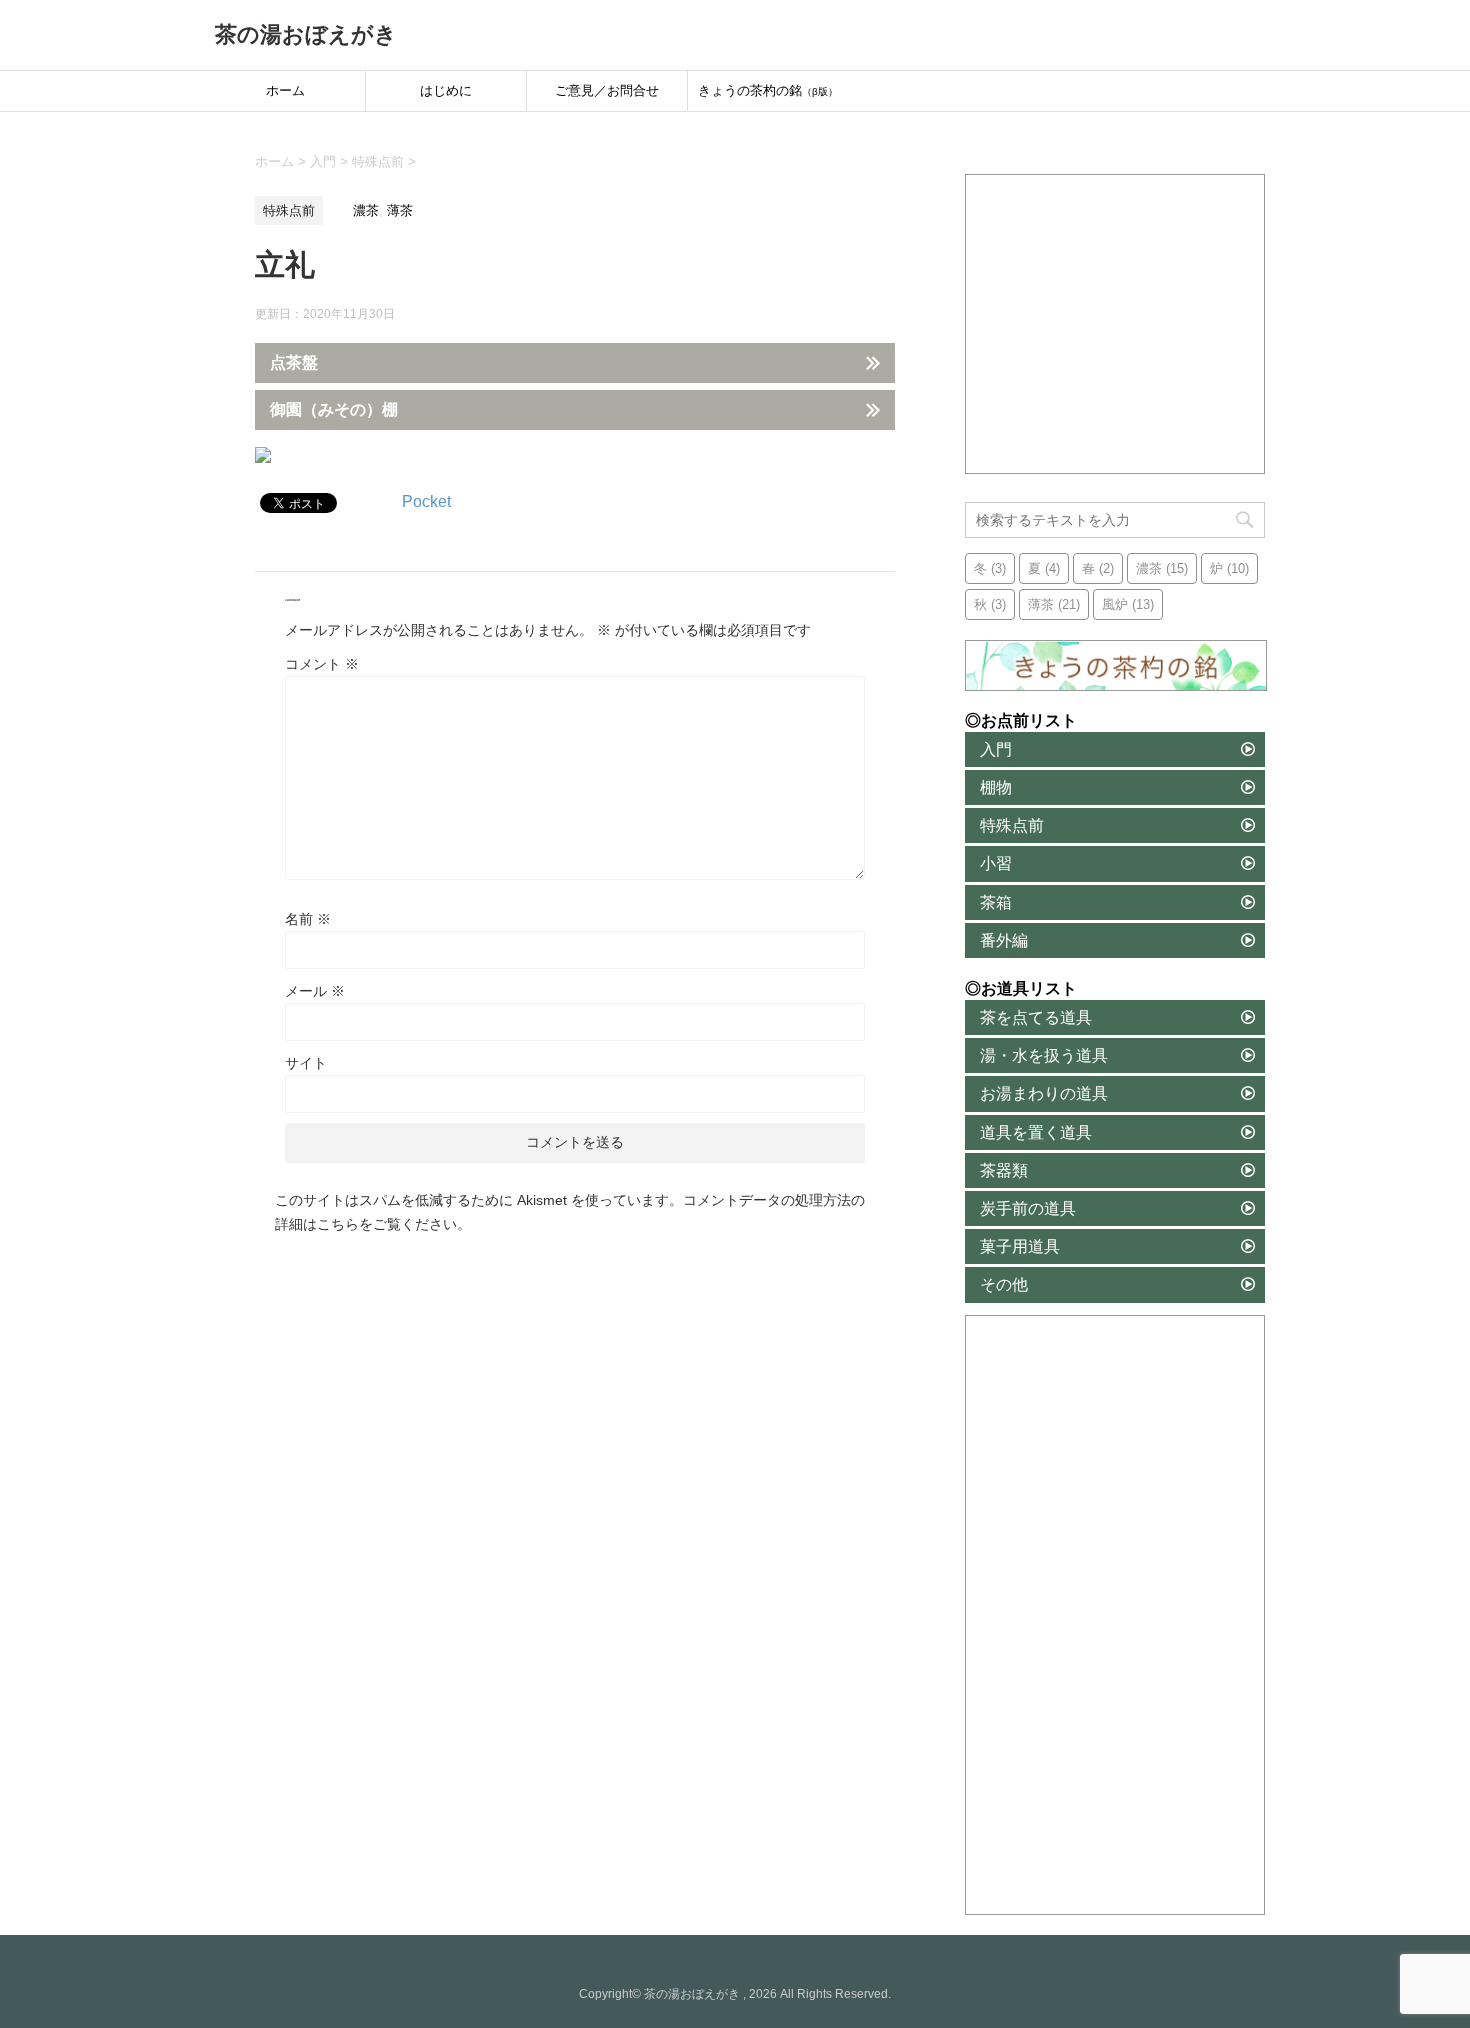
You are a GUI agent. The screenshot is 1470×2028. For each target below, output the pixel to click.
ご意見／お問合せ (607, 90)
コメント (322, 664)
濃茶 (366, 210)
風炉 (1128, 604)
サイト (306, 1063)
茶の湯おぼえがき (306, 34)
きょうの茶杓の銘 (768, 90)
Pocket (426, 501)
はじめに (446, 90)
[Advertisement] (1116, 325)
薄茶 (400, 210)
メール (315, 991)
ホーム (285, 90)
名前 (308, 919)
